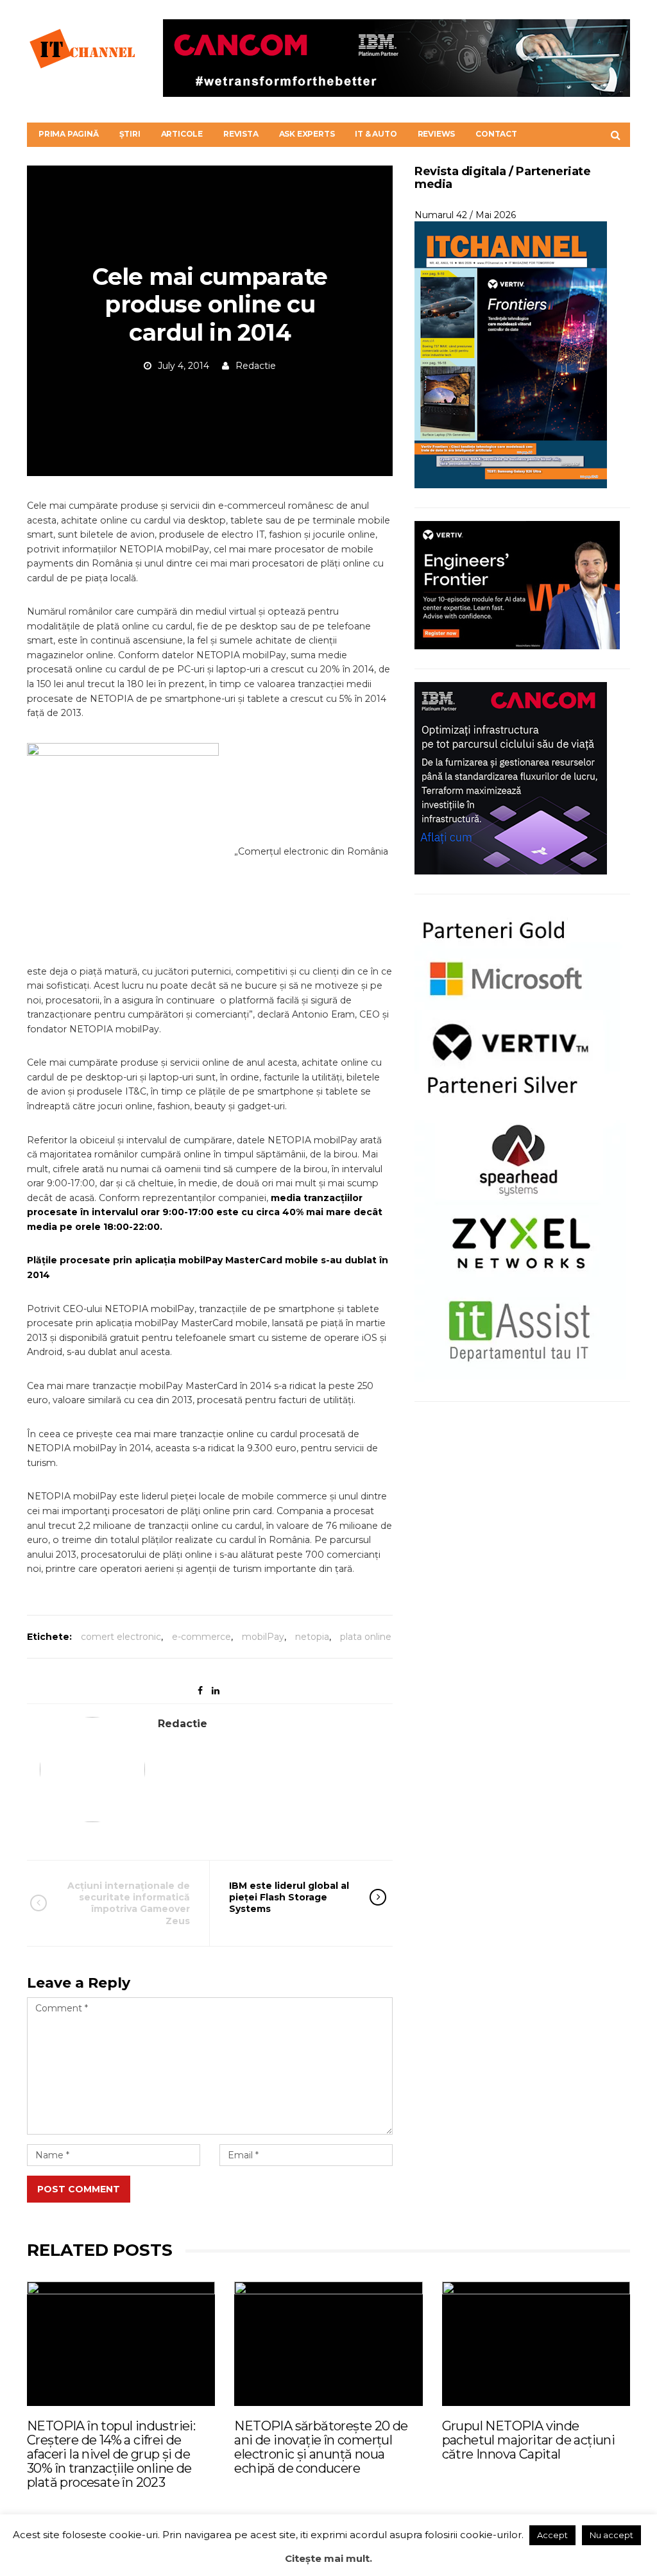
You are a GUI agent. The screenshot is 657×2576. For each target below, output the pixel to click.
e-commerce (201, 1637)
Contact (496, 134)
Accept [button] (552, 2535)
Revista (241, 134)
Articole (182, 134)
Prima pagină (69, 134)
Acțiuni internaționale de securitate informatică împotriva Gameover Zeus (129, 1903)
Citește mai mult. (328, 2558)
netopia (312, 1637)
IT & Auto (376, 134)
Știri (130, 134)
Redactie (256, 366)
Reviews (437, 134)
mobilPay (263, 1637)
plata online (366, 1637)
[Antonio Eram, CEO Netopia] (129, 851)
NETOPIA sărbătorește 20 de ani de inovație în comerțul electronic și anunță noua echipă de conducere (321, 2447)
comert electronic (121, 1637)
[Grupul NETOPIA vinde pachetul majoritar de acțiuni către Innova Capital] (536, 2343)
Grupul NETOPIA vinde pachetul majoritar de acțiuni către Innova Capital (529, 2440)
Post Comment (79, 2189)
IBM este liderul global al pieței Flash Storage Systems (289, 1897)
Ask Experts (307, 134)
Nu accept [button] (611, 2535)
